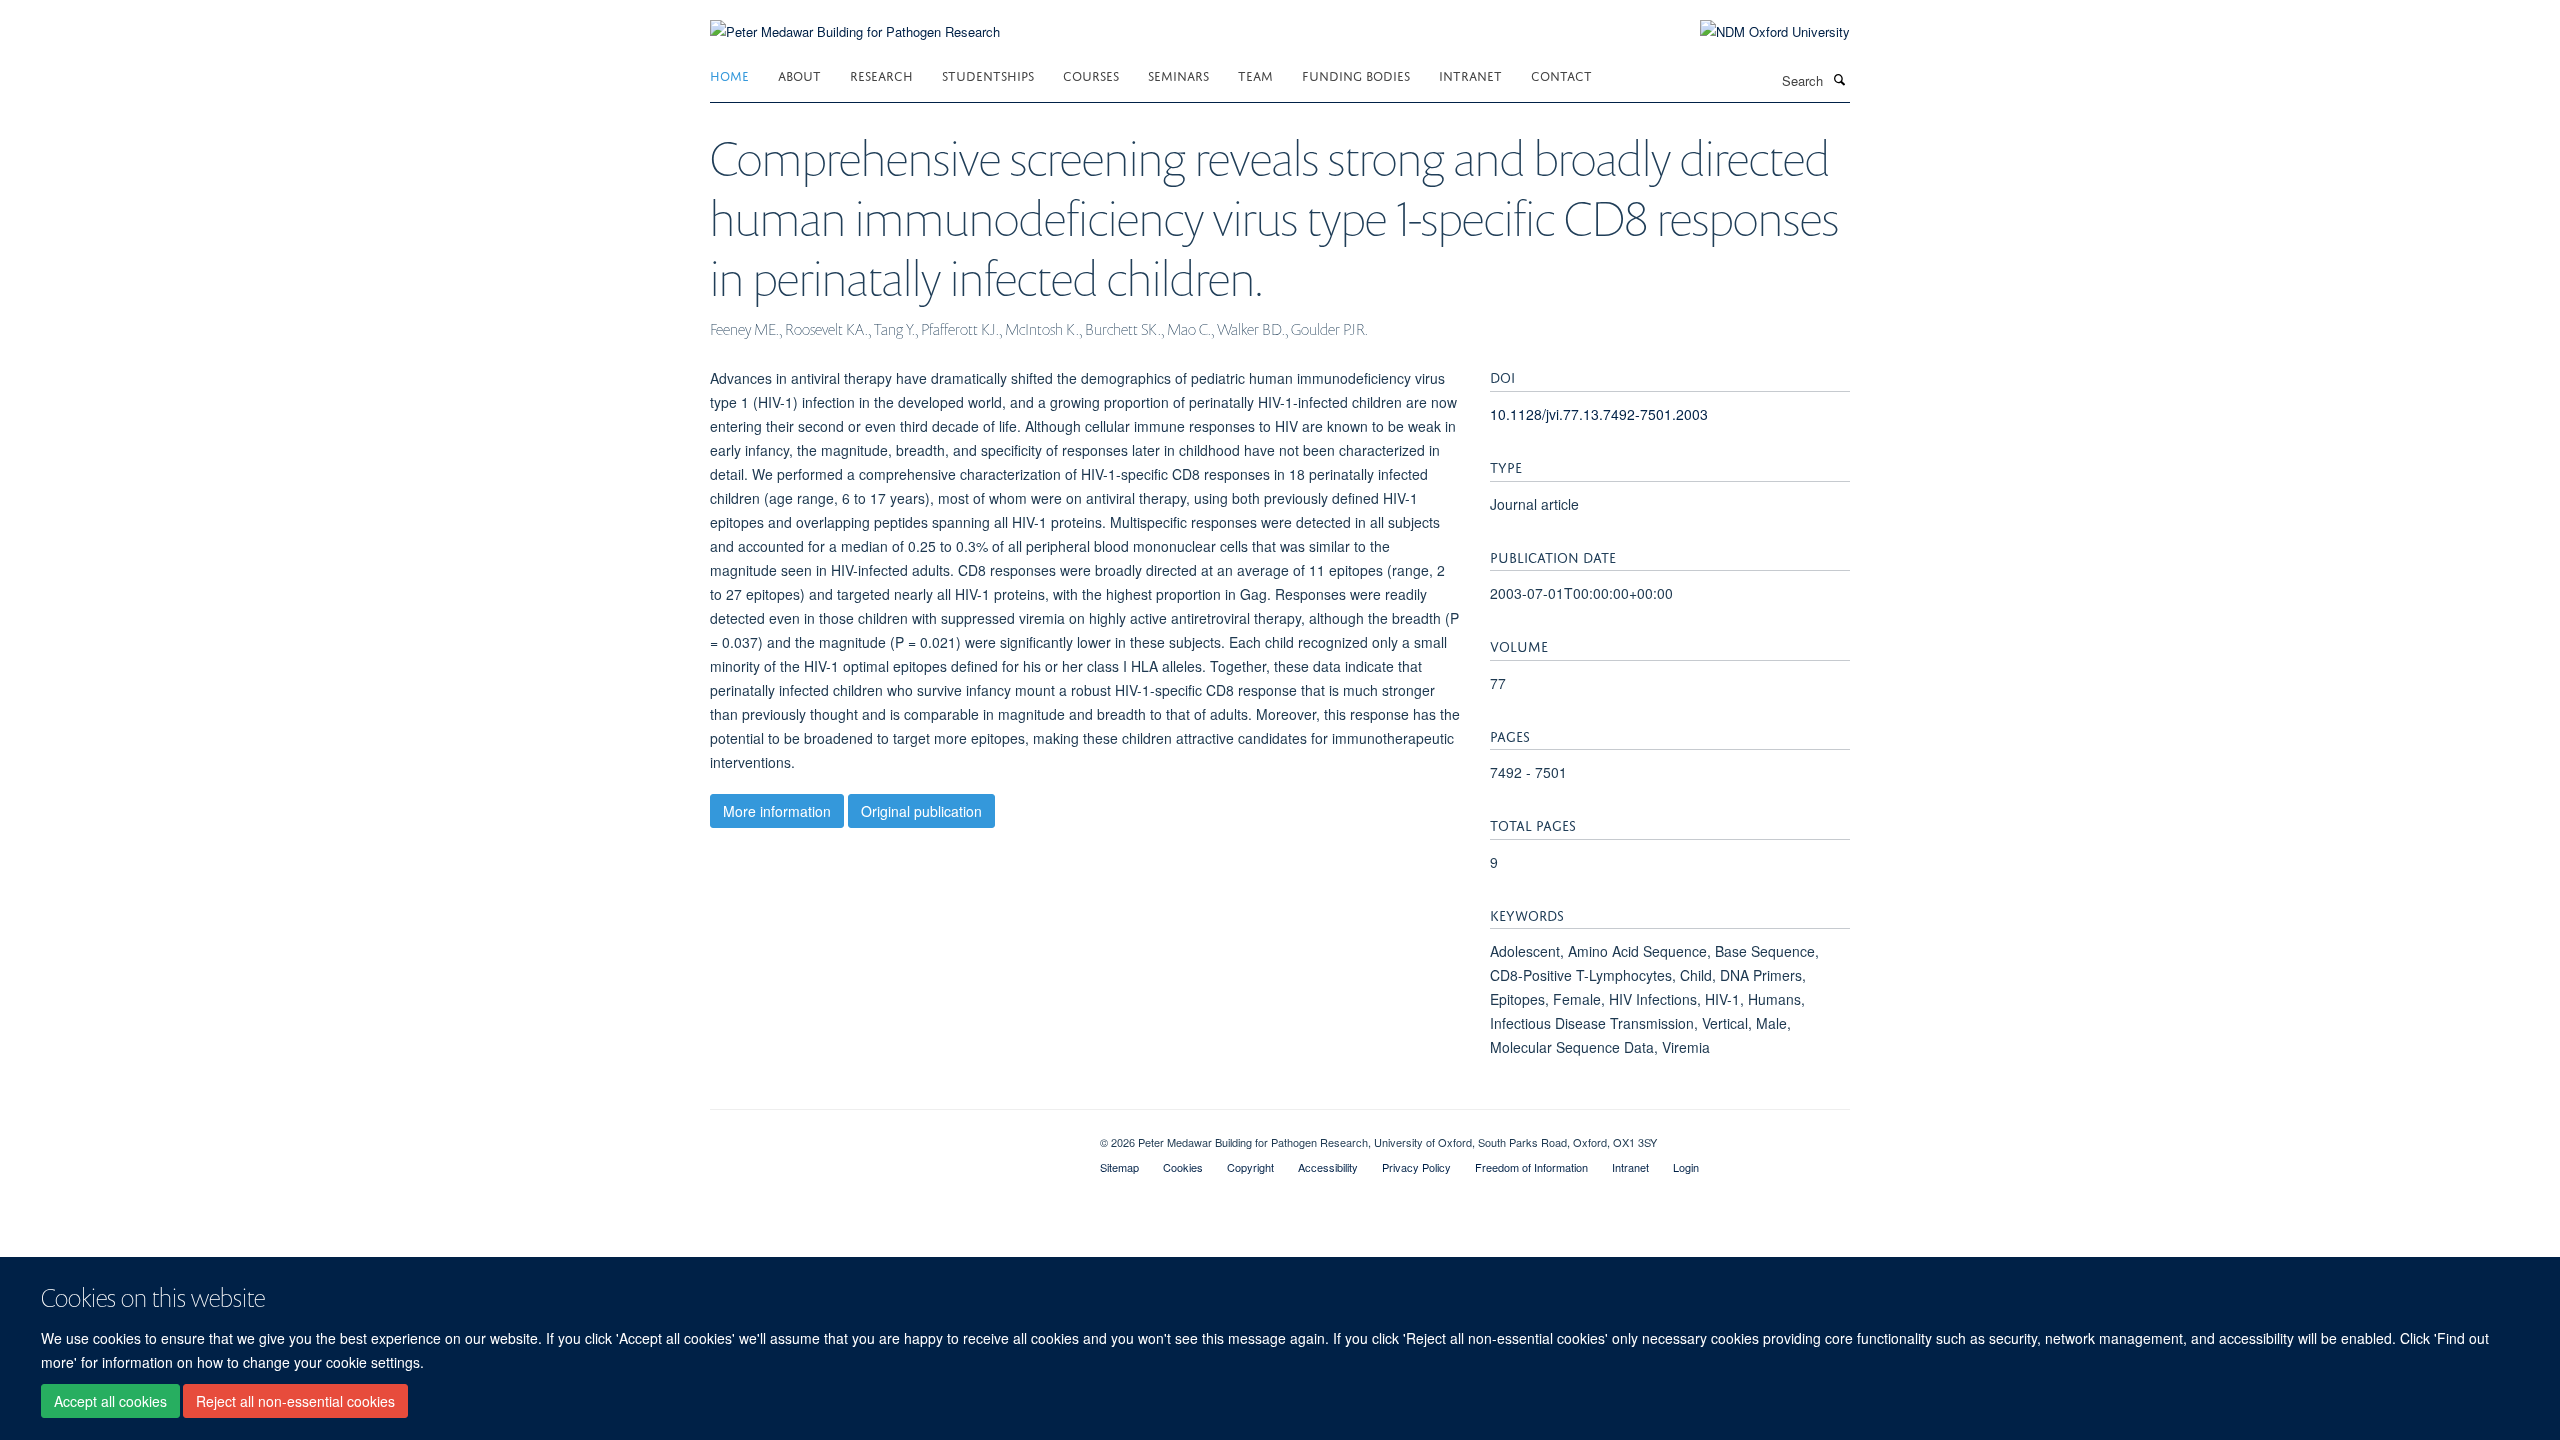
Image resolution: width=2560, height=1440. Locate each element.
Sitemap (1119, 1167)
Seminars (1178, 74)
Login (1686, 1167)
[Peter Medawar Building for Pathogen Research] (855, 19)
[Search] (1839, 79)
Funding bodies (1356, 74)
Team (1255, 74)
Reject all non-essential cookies (295, 1401)
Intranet (1470, 74)
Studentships (988, 74)
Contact (1561, 74)
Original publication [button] (921, 811)
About (799, 74)
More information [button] (777, 811)
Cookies (1183, 1167)
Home (729, 74)
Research (881, 74)
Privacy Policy (1416, 1167)
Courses (1091, 74)
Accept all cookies (110, 1401)
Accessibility (1328, 1167)
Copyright (1250, 1167)
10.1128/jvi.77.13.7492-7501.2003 (1599, 414)
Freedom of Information (1531, 1167)
